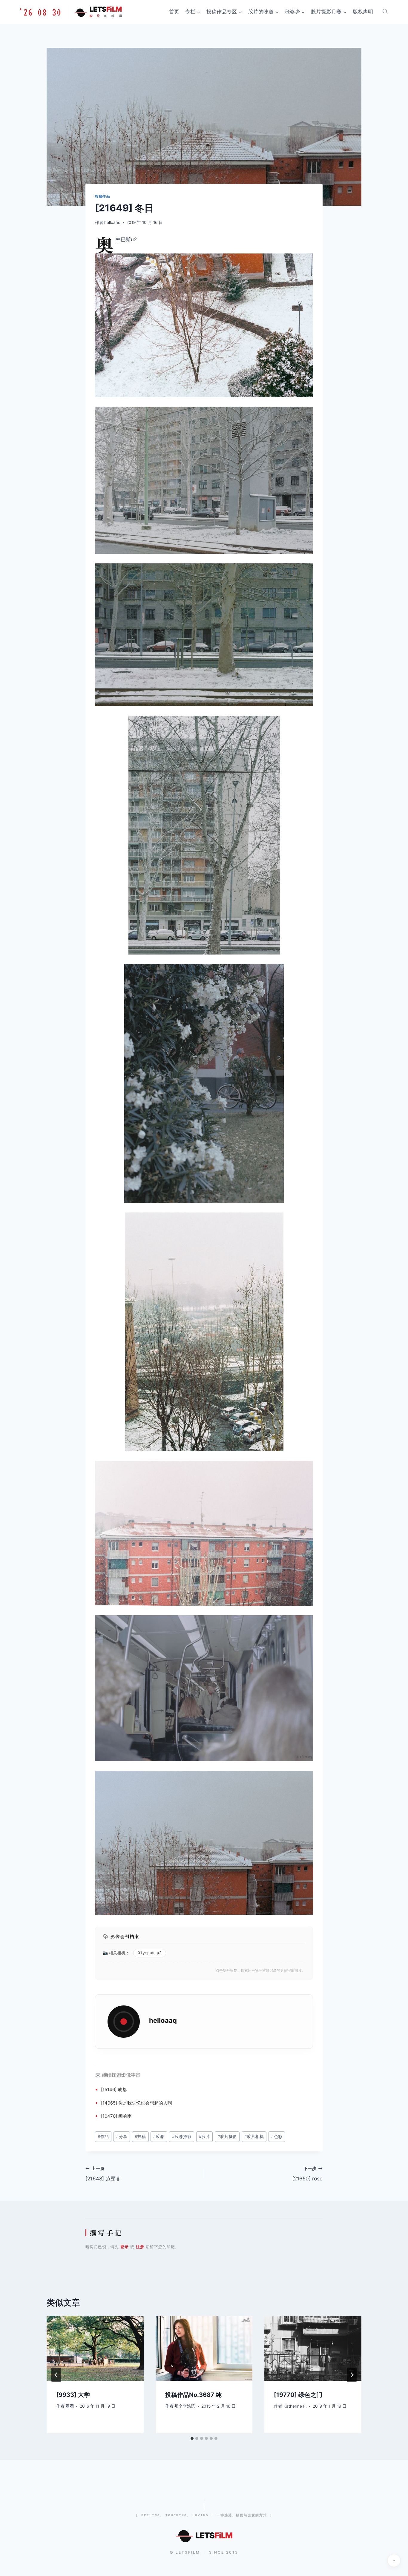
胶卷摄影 (182, 2137)
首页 (174, 12)
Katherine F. (295, 2406)
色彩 (277, 2137)
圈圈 (70, 2406)
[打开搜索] (385, 11)
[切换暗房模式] (394, 2560)
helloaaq (112, 222)
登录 (125, 2247)
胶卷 (159, 2137)
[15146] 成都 (114, 2089)
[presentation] (95, 2348)
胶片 (204, 2137)
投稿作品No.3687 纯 (193, 2395)
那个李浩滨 (185, 2406)
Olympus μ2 (150, 1953)
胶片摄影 (227, 2137)
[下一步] (352, 2375)
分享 (122, 2137)
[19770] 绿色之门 (298, 2395)
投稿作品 (102, 196)
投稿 (140, 2137)
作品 (103, 2137)
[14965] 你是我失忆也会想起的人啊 (136, 2103)
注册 (140, 2247)
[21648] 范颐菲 (103, 2174)
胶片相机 (254, 2137)
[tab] (192, 2438)
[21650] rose (307, 2174)
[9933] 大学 (73, 2395)
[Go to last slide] (56, 2375)
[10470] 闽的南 (116, 2116)
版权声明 (363, 12)
